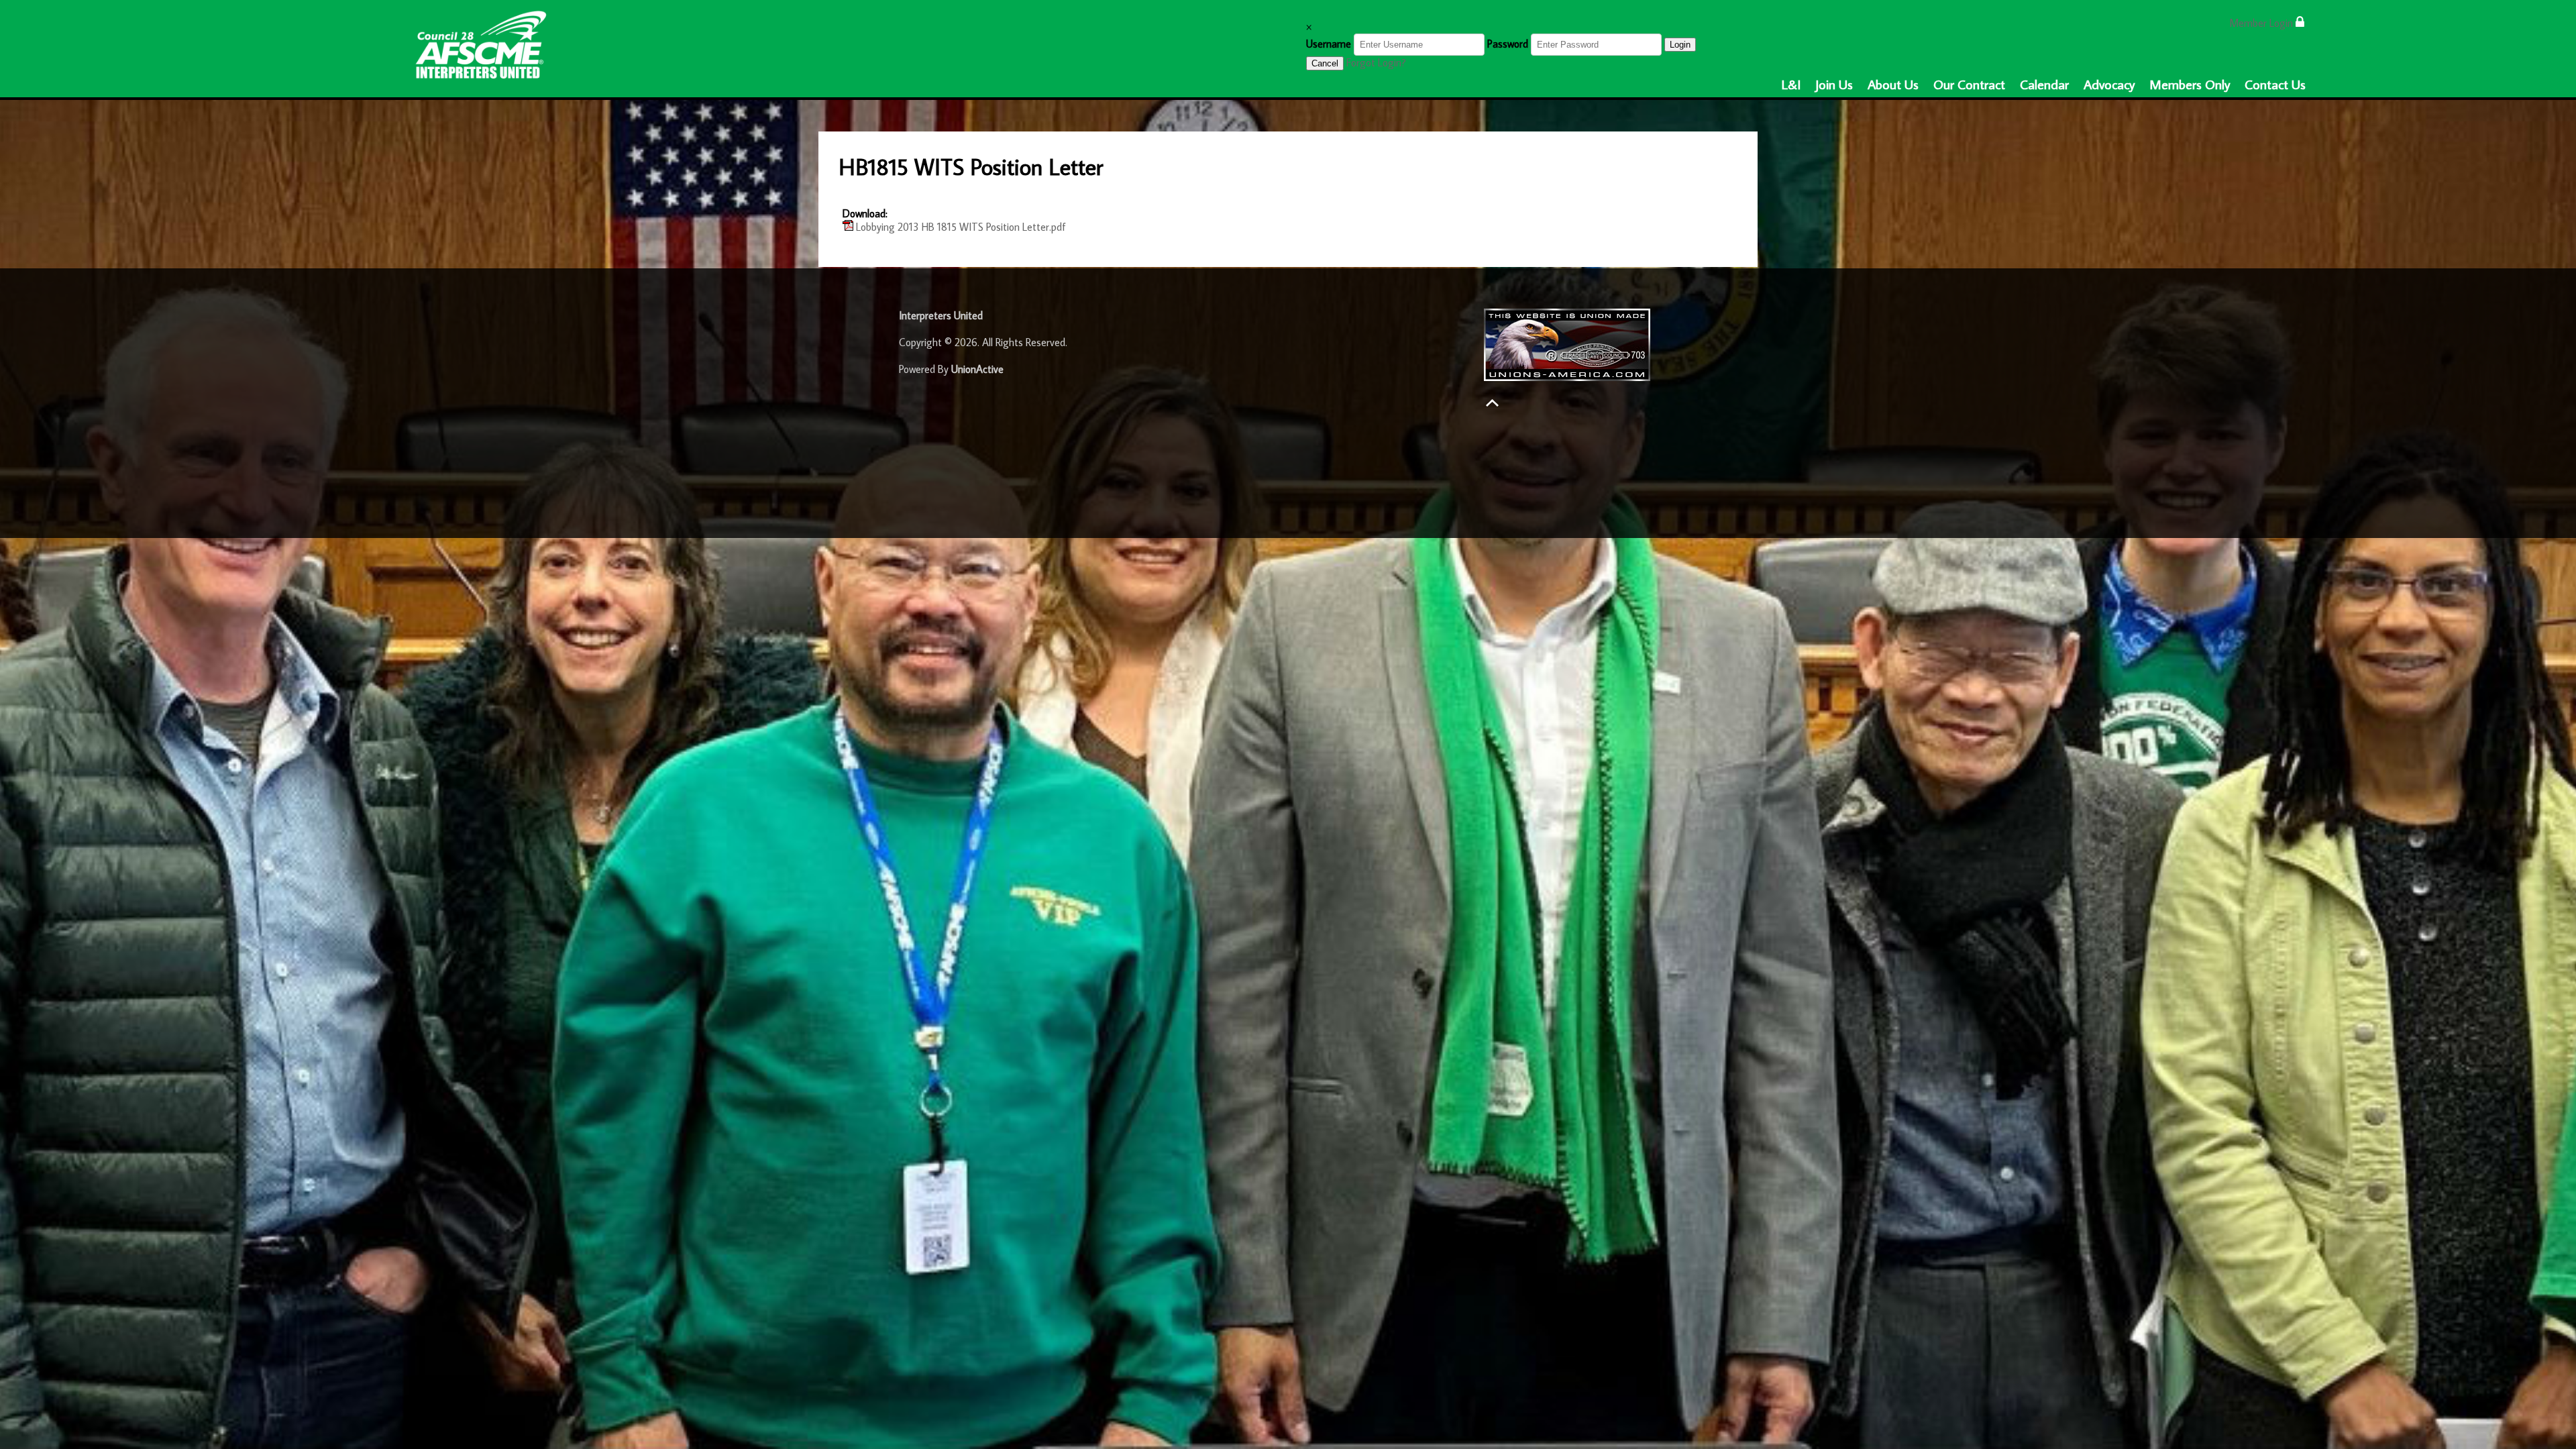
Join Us (1834, 84)
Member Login (2262, 23)
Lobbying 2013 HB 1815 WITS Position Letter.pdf (960, 227)
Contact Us (2275, 84)
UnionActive (977, 369)
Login (1680, 45)
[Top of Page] (1492, 403)
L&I (1791, 84)
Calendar (2044, 84)
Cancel (1325, 63)
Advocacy (2109, 84)
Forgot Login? (1376, 62)
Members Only (2190, 84)
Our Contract (1969, 84)
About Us (1893, 84)
